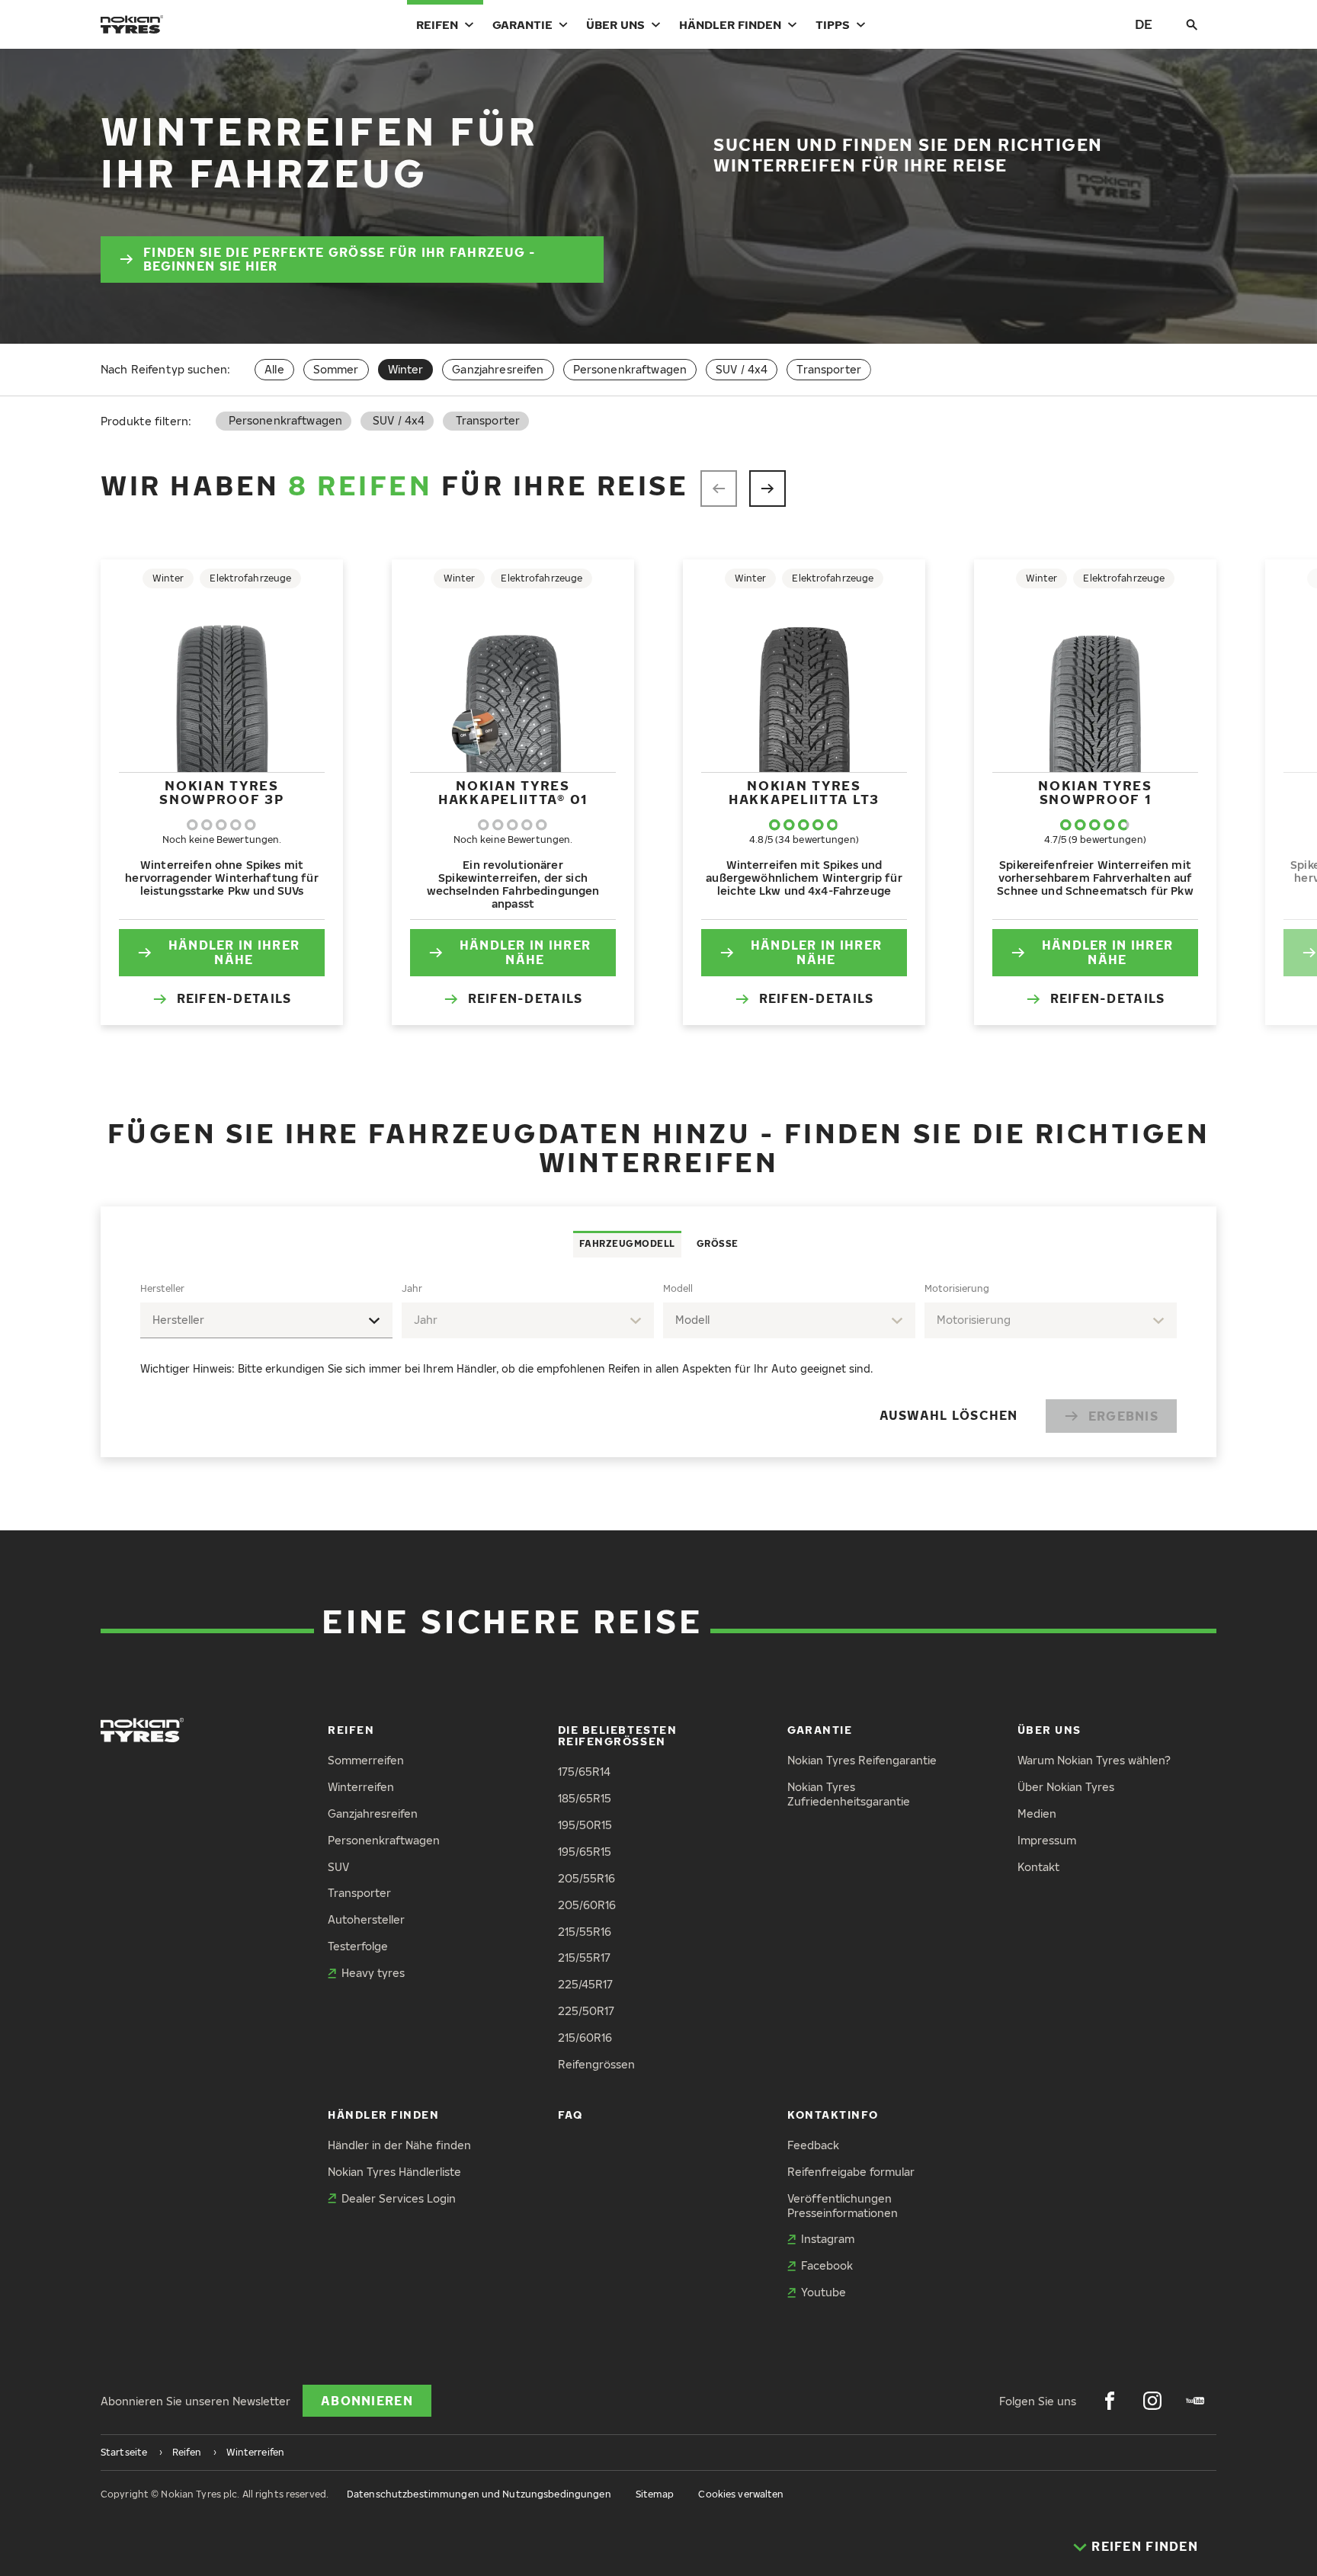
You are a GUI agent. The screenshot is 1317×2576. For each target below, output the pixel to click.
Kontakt (1038, 1867)
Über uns (615, 24)
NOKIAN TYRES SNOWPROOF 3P (221, 792)
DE (1144, 24)
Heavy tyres (373, 1973)
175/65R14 (584, 1772)
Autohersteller (366, 1919)
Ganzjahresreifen (498, 369)
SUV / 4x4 (742, 369)
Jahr (412, 1288)
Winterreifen (361, 1787)
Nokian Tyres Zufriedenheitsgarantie (849, 1794)
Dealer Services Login (399, 2198)
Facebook (827, 2265)
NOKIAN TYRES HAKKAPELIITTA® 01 (513, 792)
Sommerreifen (366, 1760)
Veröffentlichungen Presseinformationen (843, 2206)
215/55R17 (584, 1958)
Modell (678, 1288)
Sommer (336, 369)
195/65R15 (585, 1852)
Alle (274, 369)
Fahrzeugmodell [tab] (627, 1243)
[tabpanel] (658, 1358)
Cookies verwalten (741, 2494)
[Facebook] (1110, 2401)
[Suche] (1192, 24)
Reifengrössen (596, 2064)
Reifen (437, 24)
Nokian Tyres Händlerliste (394, 2172)
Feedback (813, 2145)
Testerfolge (358, 1946)
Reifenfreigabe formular (851, 2172)
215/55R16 (585, 1932)
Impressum (1047, 1840)
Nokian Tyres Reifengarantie (862, 1760)
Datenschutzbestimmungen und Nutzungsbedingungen (479, 2494)
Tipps (833, 24)
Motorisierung (957, 1288)
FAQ (570, 2115)
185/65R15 (585, 1798)
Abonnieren (367, 2401)
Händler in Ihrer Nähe (234, 952)
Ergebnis (1123, 1416)
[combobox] (266, 1320)
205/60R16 (587, 1905)
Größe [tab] (718, 1243)
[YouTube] (1195, 2401)
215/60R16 (585, 2038)
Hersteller (162, 1288)
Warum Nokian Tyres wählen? (1094, 1760)
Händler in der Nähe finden (399, 2145)
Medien (1037, 1813)
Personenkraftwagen (630, 369)
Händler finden (730, 24)
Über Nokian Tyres (1066, 1787)
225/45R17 (585, 1984)
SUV (338, 1867)
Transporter (829, 369)
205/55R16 (586, 1878)
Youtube (824, 2292)
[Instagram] (1152, 2401)
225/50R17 (586, 2011)
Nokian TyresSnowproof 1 (1095, 792)
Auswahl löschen (949, 1415)
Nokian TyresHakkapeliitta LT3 (804, 792)
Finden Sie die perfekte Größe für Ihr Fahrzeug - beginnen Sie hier (340, 260)
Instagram (828, 2239)
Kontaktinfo (833, 2115)
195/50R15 (585, 1825)
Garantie (522, 24)
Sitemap (655, 2494)
